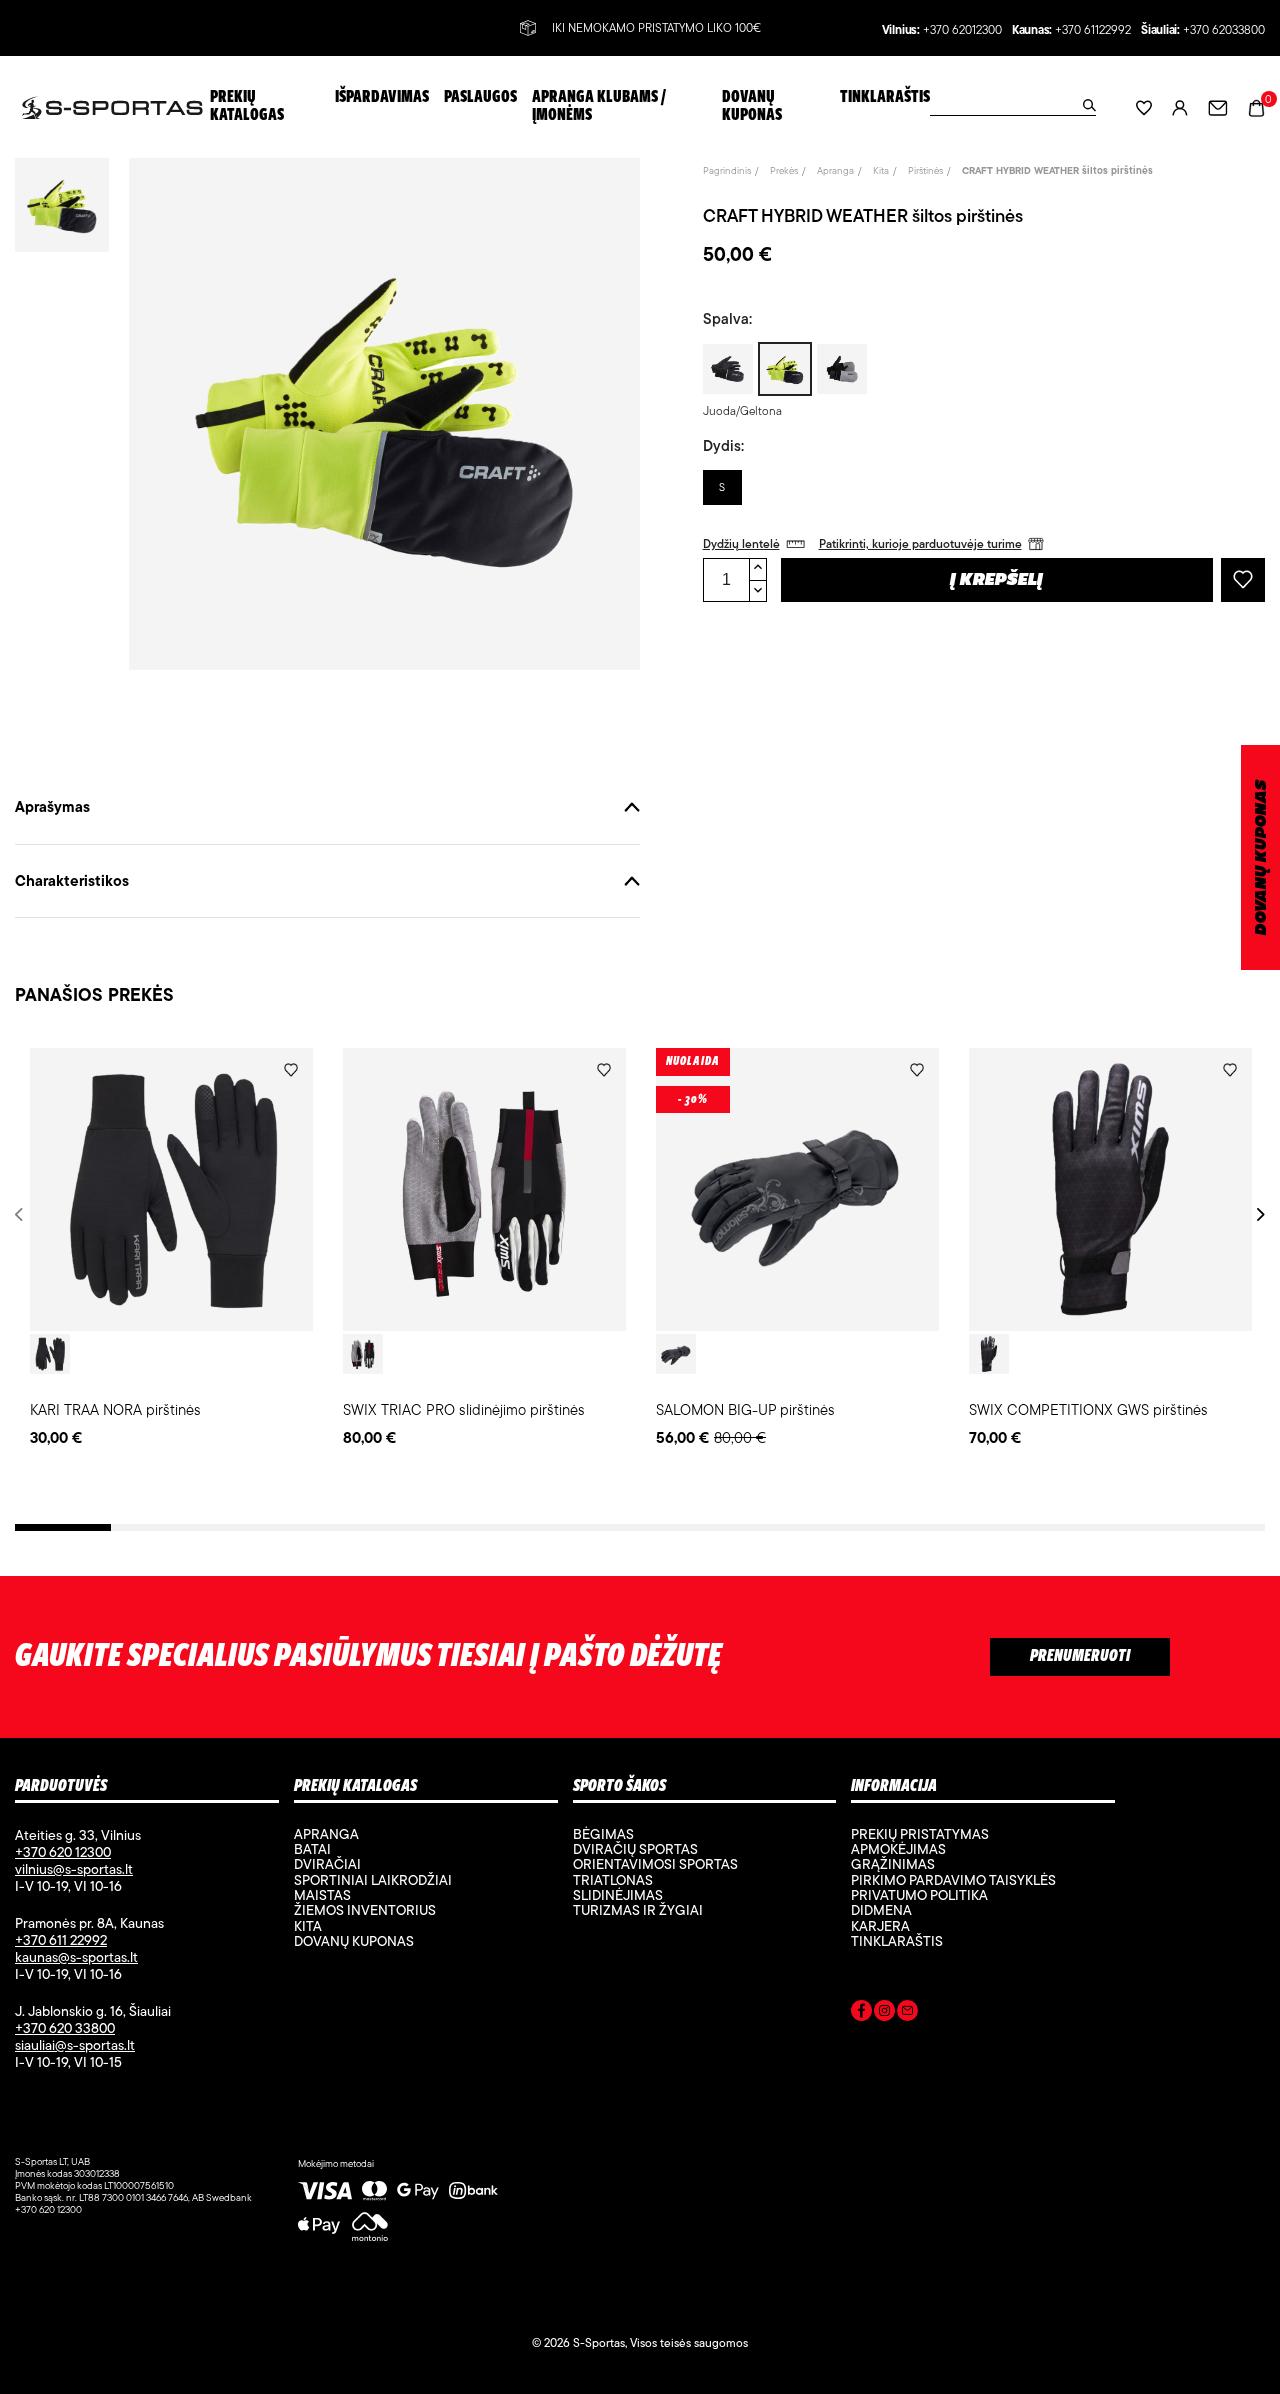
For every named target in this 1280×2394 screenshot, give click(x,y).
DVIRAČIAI (327, 1864)
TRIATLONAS (613, 1880)
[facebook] (861, 2014)
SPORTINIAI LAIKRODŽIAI (373, 1880)
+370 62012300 (962, 30)
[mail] (907, 2014)
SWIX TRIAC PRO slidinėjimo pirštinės (464, 1409)
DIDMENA (881, 1910)
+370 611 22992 (61, 1940)
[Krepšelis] (1256, 106)
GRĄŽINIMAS (893, 1864)
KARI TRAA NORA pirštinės (115, 1409)
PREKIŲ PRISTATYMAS (920, 1834)
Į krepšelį (996, 581)
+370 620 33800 (65, 2028)
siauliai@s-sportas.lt (75, 2045)
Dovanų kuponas (354, 1941)
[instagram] (884, 2014)
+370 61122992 (1093, 30)
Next (1257, 1214)
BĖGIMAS (603, 1834)
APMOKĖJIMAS (898, 1849)
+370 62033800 (1224, 30)
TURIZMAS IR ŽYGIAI (638, 1910)
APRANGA (326, 1834)
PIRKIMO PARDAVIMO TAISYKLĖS (953, 1880)
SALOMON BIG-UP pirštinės (745, 1409)
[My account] (1180, 107)
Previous (22, 1214)
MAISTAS (322, 1895)
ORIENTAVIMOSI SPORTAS (655, 1864)
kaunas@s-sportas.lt (76, 1957)
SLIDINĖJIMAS (618, 1895)
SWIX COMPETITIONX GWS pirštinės (1088, 1409)
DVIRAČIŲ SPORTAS (635, 1849)
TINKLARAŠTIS (897, 1941)
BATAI (312, 1849)
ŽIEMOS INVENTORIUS (365, 1910)
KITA (308, 1926)
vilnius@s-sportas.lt (74, 1869)
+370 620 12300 (63, 1852)
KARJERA (880, 1926)
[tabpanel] (171, 1249)
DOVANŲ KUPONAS (1261, 857)
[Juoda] (50, 1354)
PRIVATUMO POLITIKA (919, 1895)
